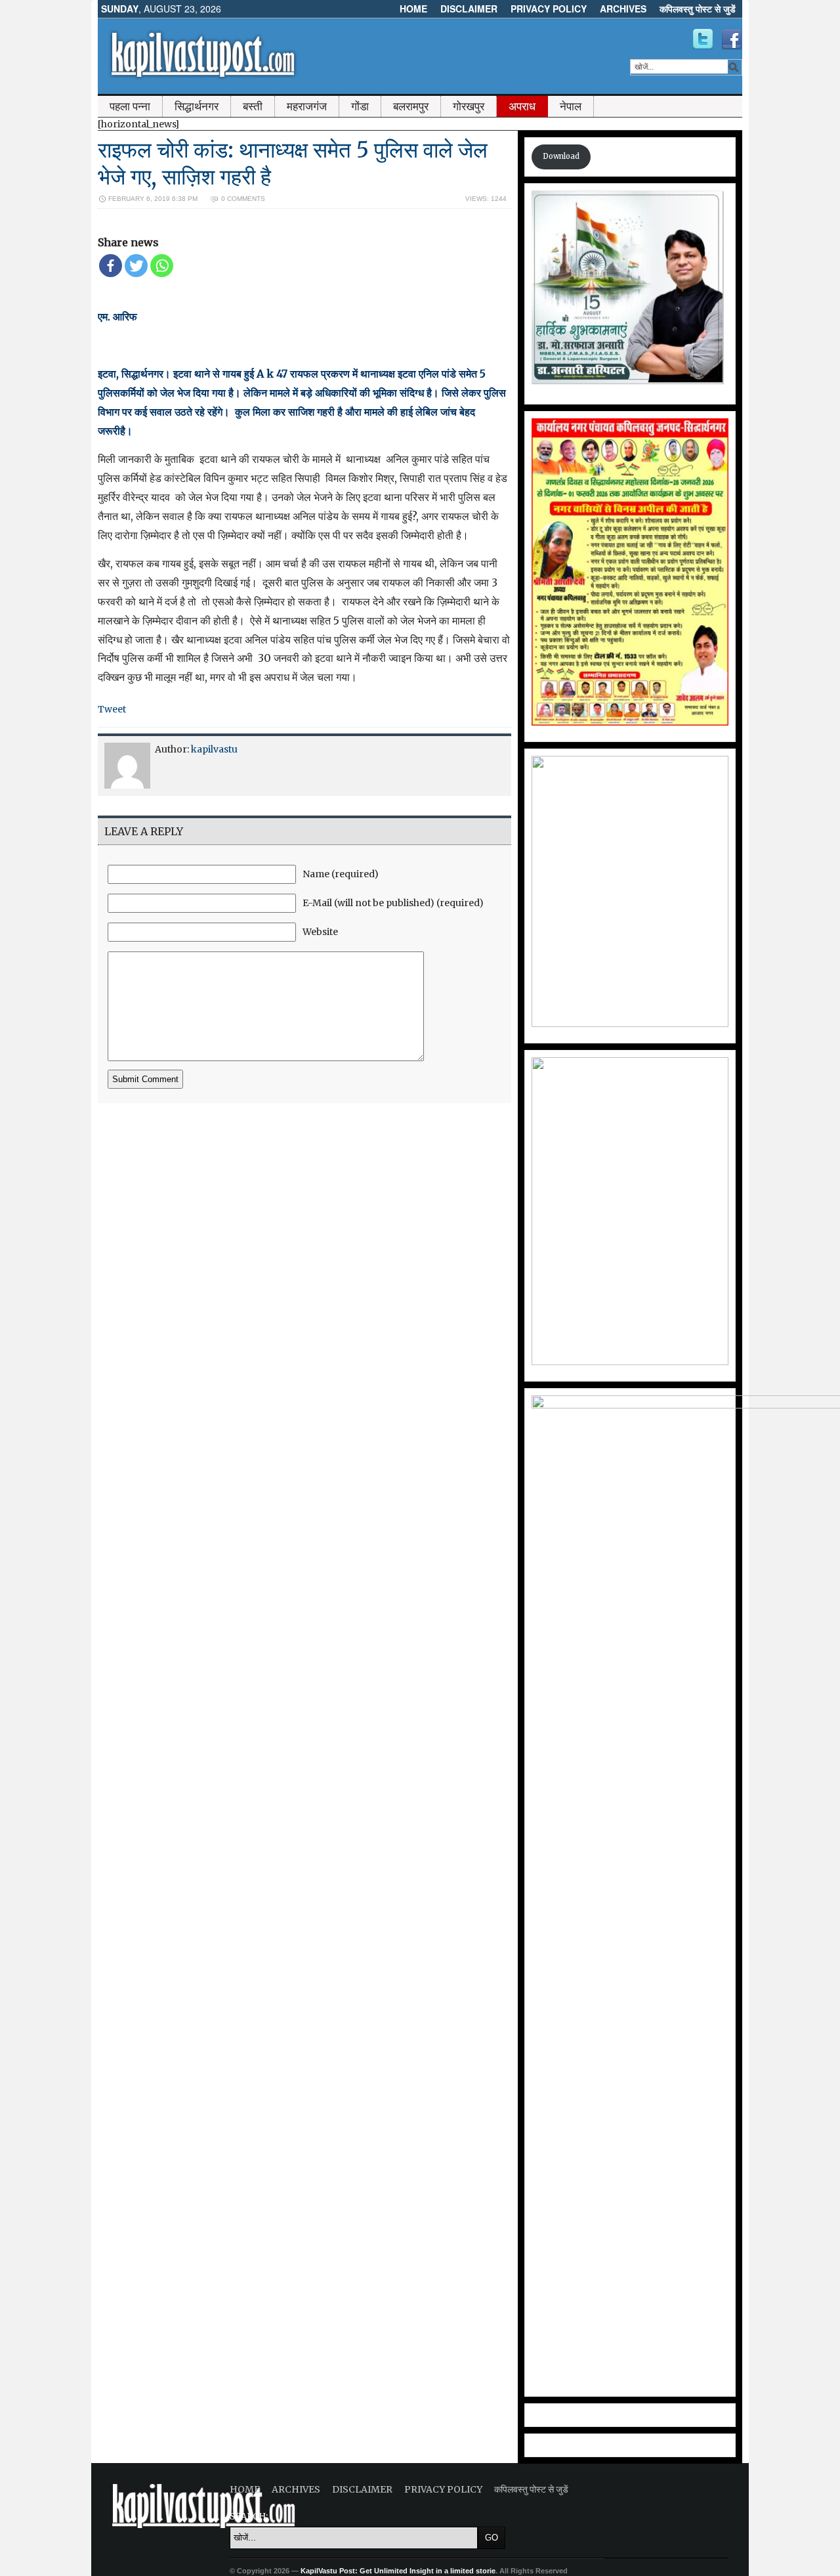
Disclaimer (469, 9)
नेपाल (571, 106)
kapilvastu (214, 749)
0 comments (243, 199)
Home (413, 9)
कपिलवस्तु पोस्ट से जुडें (698, 9)
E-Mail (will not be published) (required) (393, 903)
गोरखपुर (469, 106)
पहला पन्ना (130, 106)
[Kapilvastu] (703, 39)
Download (561, 156)
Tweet (112, 709)
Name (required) (341, 874)
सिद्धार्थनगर (197, 106)
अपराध (522, 106)
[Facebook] (111, 266)
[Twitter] (136, 266)
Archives (623, 9)
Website (320, 932)
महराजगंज (307, 106)
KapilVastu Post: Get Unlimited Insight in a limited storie (398, 2571)
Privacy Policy (549, 9)
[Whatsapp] (162, 266)
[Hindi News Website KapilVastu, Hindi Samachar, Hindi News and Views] (203, 81)
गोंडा (360, 106)
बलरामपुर (411, 106)
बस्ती (253, 106)
